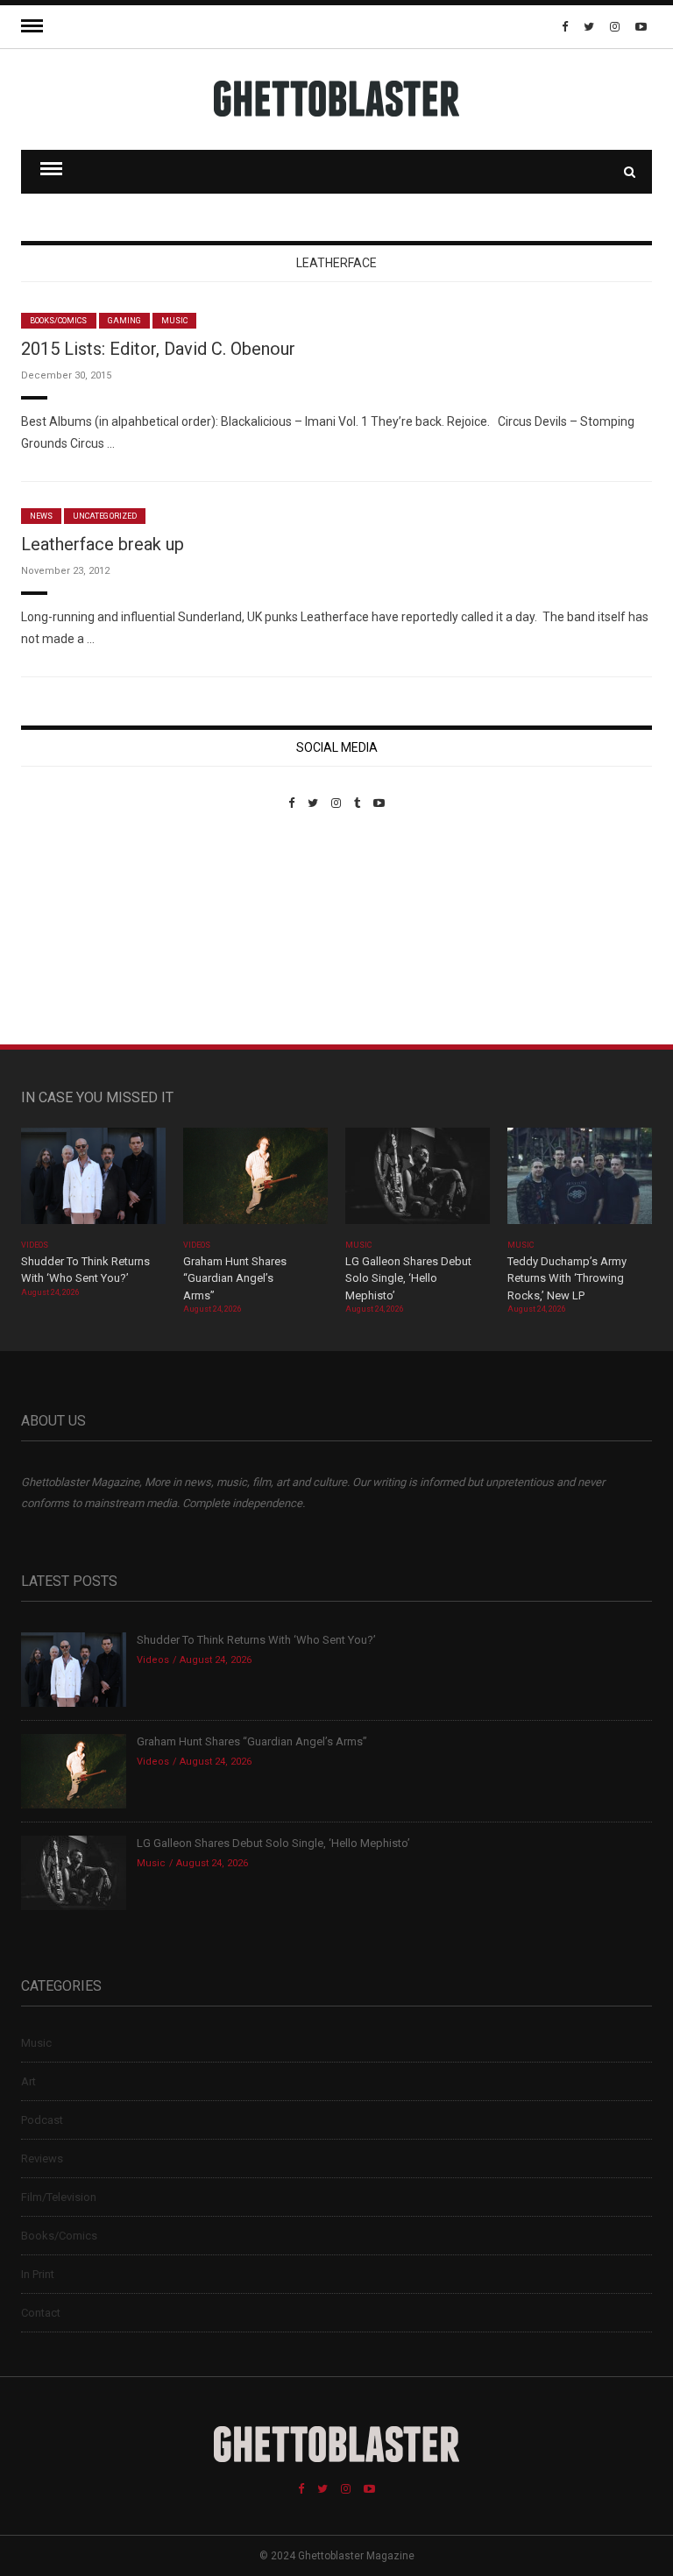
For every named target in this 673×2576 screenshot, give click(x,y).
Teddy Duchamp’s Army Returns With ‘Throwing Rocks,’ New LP (567, 1278)
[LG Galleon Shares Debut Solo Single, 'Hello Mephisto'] (418, 1182)
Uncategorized (105, 516)
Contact (41, 2313)
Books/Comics (59, 321)
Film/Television (59, 2197)
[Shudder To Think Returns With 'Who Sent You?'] (93, 1182)
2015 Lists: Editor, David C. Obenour (158, 349)
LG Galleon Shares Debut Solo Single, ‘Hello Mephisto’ (408, 1278)
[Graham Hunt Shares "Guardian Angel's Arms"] (255, 1182)
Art (28, 2081)
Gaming (124, 321)
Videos (35, 1245)
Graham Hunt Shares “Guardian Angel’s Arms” (235, 1278)
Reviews (42, 2158)
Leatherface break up (103, 544)
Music (174, 321)
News (41, 516)
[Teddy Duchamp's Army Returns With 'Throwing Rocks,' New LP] (580, 1182)
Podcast (42, 2120)
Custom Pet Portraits (72, 930)
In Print (38, 2274)
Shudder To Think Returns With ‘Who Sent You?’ (256, 1640)
